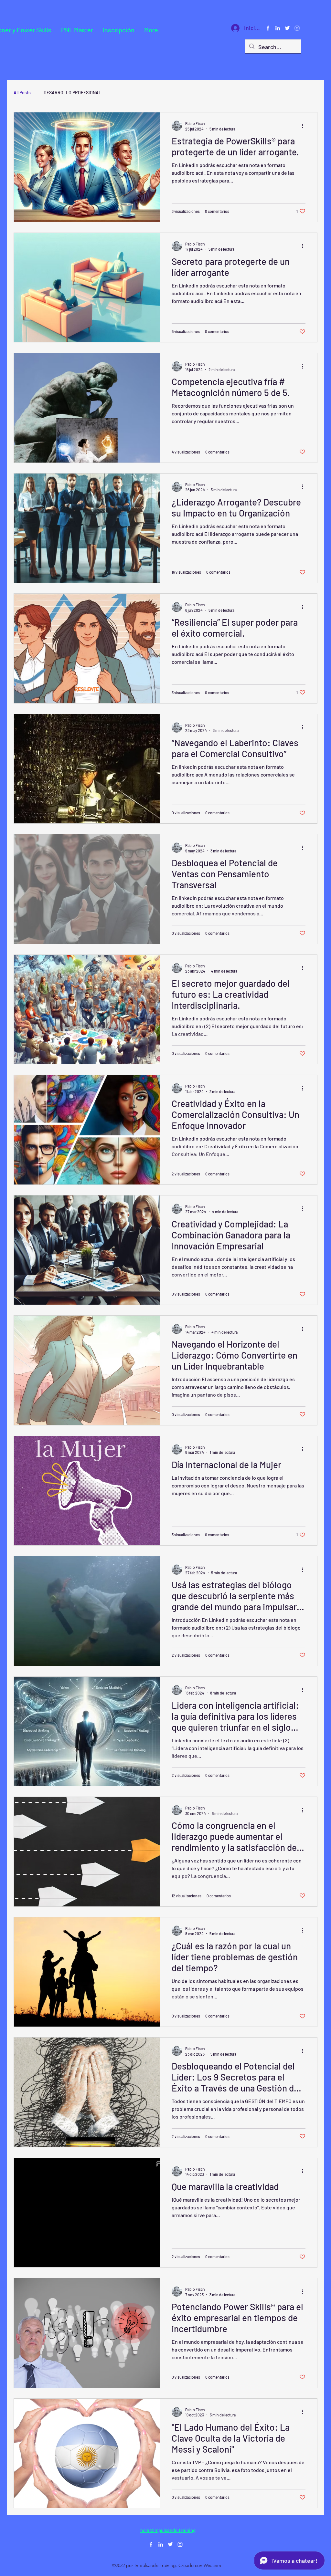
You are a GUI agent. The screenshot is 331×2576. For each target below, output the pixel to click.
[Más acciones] (304, 126)
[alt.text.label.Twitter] (287, 28)
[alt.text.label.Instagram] (297, 28)
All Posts (22, 93)
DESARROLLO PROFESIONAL (72, 93)
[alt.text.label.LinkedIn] (278, 28)
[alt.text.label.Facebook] (268, 28)
